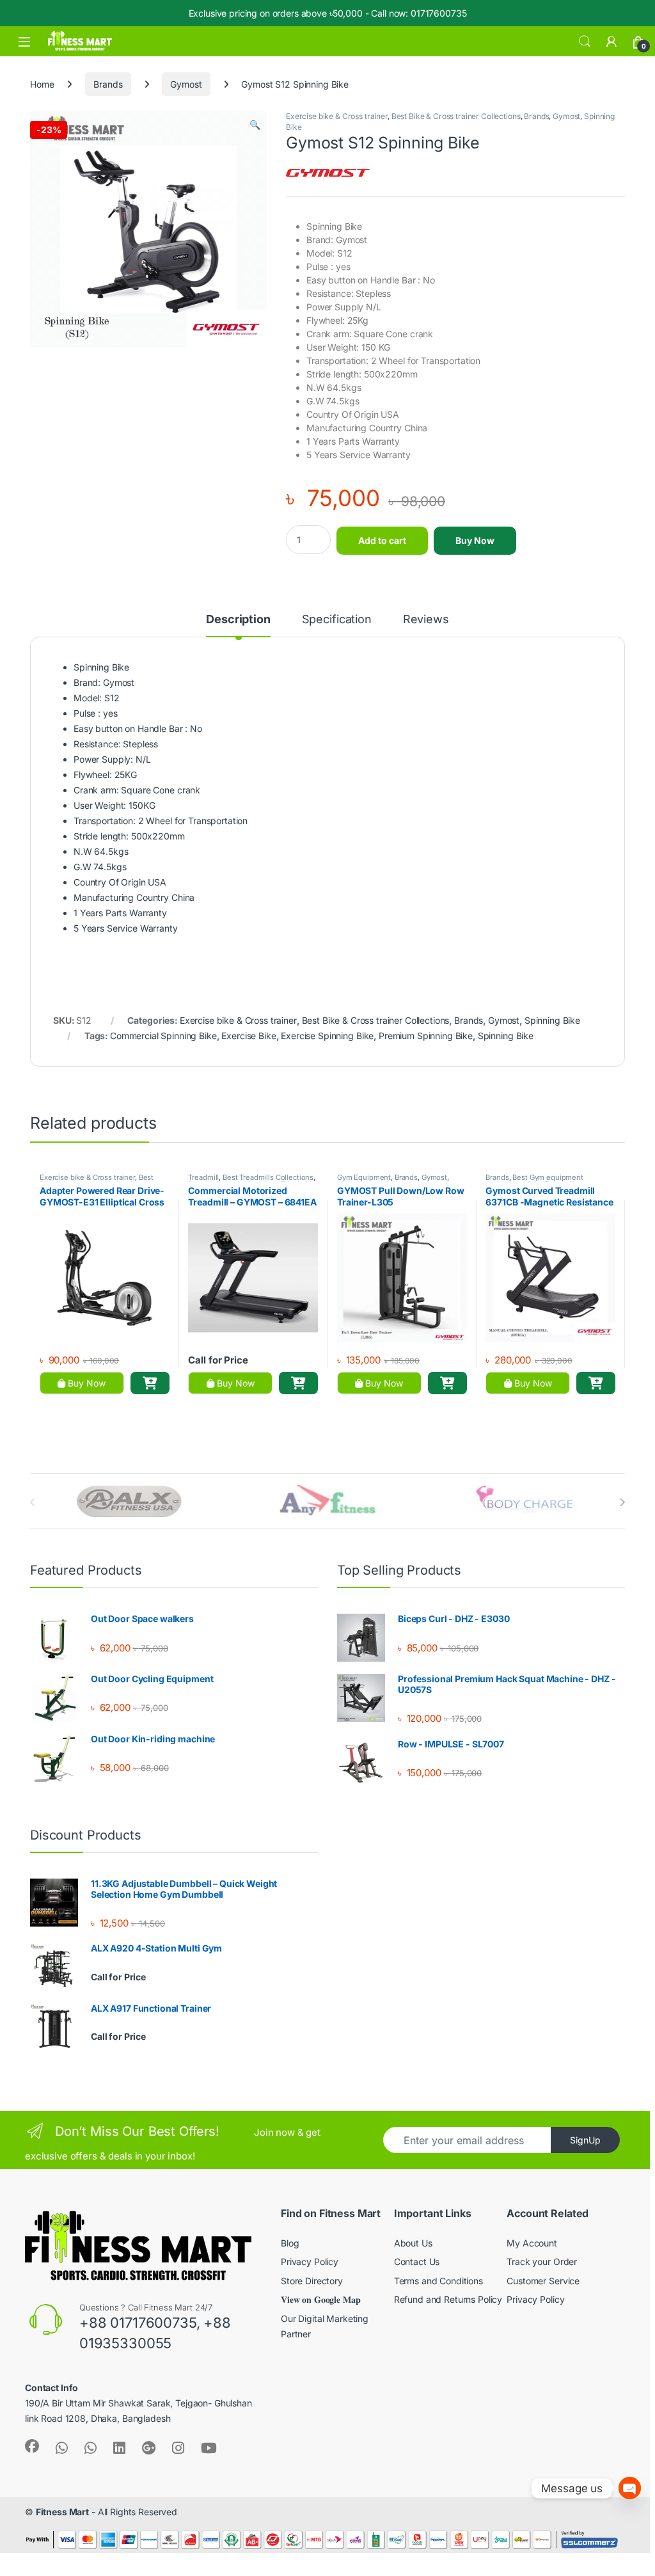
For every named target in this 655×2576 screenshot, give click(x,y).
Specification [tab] (337, 620)
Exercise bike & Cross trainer (337, 116)
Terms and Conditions (438, 2281)
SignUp (585, 2140)
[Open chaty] (630, 2478)
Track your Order (542, 2262)
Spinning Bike (552, 1020)
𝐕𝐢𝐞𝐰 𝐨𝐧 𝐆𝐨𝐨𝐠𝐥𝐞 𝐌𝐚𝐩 (320, 2299)
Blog (290, 2243)
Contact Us (417, 2262)
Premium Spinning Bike (426, 1036)
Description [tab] (238, 620)
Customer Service (543, 2281)
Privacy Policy (310, 2262)
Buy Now (475, 540)
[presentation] (622, 1502)
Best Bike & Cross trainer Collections (456, 116)
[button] (255, 125)
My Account (532, 2243)
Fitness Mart (62, 2512)
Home (42, 84)
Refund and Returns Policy (448, 2299)
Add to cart (382, 540)
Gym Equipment (364, 1177)
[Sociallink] (32, 2446)
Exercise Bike (249, 1036)
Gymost (186, 84)
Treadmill (203, 1177)
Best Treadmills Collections (268, 1177)
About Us (413, 2243)
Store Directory (312, 2281)
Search (585, 42)
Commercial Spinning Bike (163, 1036)
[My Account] (612, 42)
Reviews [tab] (426, 620)
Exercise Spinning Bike (327, 1036)
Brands (108, 84)
